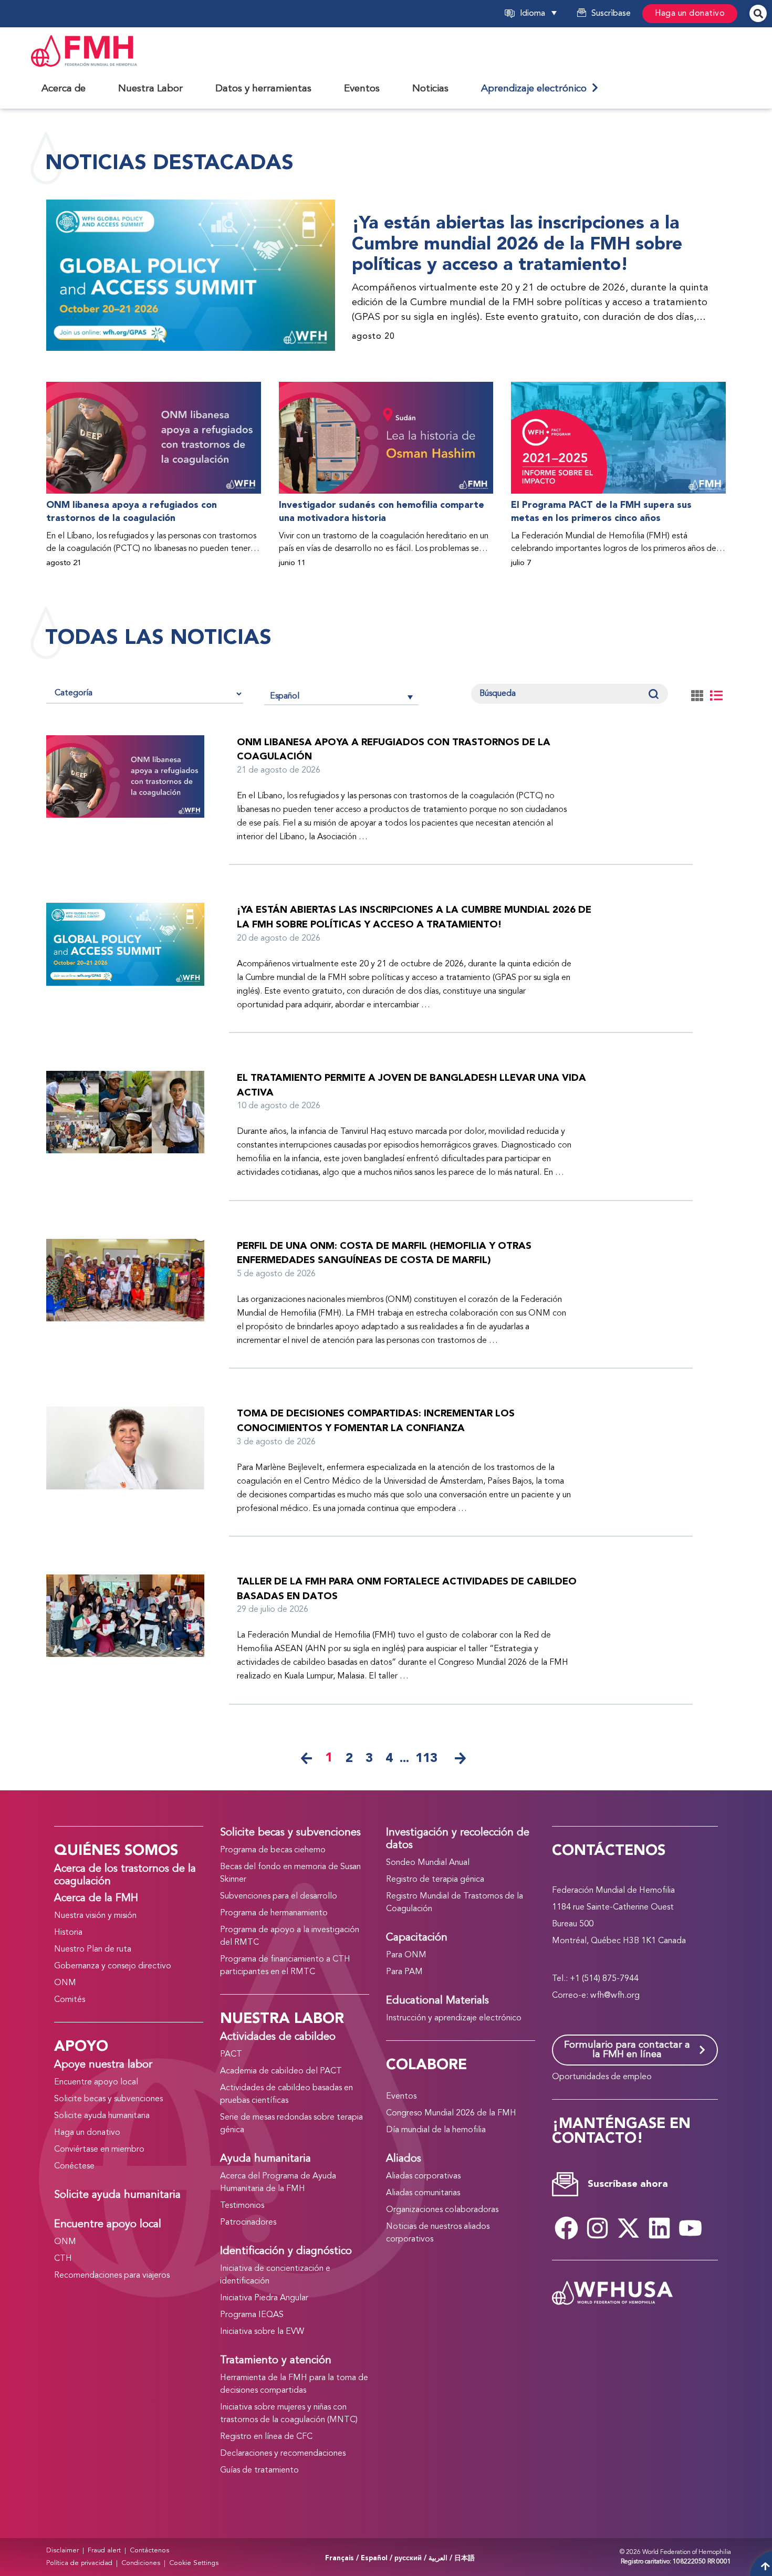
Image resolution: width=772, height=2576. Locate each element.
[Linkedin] (659, 2228)
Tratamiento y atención (276, 2361)
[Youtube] (690, 2228)
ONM (65, 1983)
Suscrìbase (611, 14)
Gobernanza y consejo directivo (113, 1966)
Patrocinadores (248, 2223)
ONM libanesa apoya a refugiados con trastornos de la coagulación (132, 512)
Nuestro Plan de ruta (93, 1949)
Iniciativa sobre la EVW (262, 2332)
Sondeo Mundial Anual (428, 1863)
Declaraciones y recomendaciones (283, 2454)
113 (426, 1758)
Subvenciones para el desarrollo (279, 1896)
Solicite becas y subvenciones (108, 2099)
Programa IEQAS (252, 2315)
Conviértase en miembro (99, 2150)
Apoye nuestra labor (103, 2065)
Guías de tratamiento (259, 2470)
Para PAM (404, 1972)
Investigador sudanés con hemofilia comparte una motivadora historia (382, 512)
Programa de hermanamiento (274, 1913)
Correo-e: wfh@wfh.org (596, 1996)
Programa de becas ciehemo (273, 1850)
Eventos (401, 2097)
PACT (231, 2054)
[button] (551, 14)
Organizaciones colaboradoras (442, 2210)
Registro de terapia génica (435, 1880)
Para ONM (406, 1955)
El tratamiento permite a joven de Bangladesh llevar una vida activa (411, 1085)
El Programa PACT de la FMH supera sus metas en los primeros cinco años (601, 512)
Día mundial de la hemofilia (436, 2130)
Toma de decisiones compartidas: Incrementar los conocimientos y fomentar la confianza (376, 1421)
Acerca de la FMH (96, 1899)
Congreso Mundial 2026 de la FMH (451, 2113)
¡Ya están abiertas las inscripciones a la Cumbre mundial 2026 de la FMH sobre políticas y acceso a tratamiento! (517, 244)
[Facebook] (566, 2228)
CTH (63, 2259)
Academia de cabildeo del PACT (281, 2071)
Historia (68, 1933)
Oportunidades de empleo (602, 2077)
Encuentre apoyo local (96, 2082)
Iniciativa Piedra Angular (264, 2298)
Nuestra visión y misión (95, 1916)
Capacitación (417, 1938)
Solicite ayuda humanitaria (102, 2116)
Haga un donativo (690, 14)
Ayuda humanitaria (265, 2159)
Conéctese (74, 2166)
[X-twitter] (628, 2228)
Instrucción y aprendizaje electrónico (454, 2018)
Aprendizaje (536, 89)
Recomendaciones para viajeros (112, 2276)
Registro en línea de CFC (266, 2437)
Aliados (404, 2159)
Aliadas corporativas (423, 2176)
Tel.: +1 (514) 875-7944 (595, 1979)
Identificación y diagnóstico (286, 2251)
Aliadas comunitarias (423, 2193)
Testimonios (242, 2206)
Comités (70, 2000)
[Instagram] (597, 2228)
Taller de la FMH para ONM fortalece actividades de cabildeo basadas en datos (407, 1589)
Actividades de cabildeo (278, 2037)
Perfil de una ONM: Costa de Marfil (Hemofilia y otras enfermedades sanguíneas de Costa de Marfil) (384, 1253)
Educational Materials (437, 2001)
